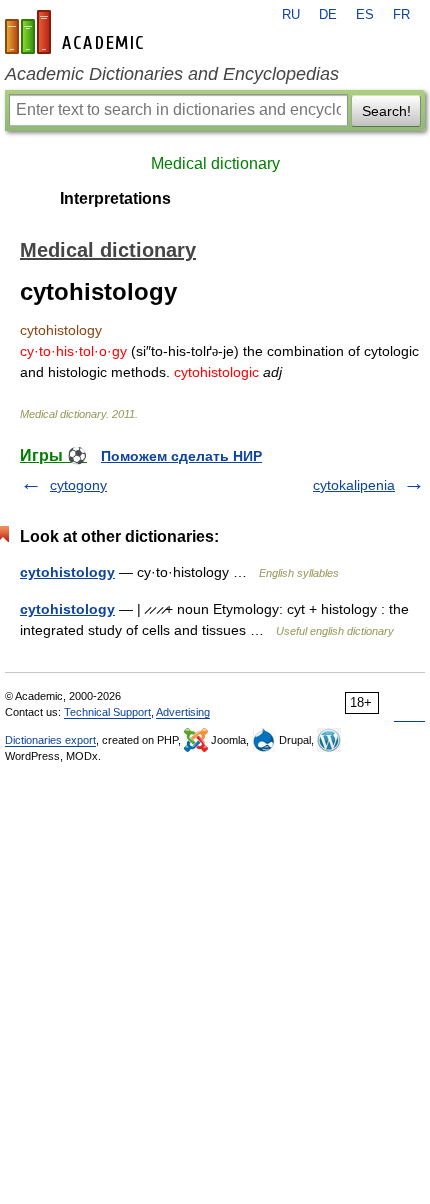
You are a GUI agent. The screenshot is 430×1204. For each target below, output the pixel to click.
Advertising (183, 712)
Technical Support (107, 712)
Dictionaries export (50, 740)
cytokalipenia (354, 485)
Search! (386, 111)
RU (291, 15)
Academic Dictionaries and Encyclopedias (172, 74)
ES (365, 15)
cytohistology (67, 572)
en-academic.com (77, 32)
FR (401, 15)
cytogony (78, 485)
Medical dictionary (215, 163)
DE (328, 15)
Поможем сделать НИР (181, 456)
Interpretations (115, 198)
